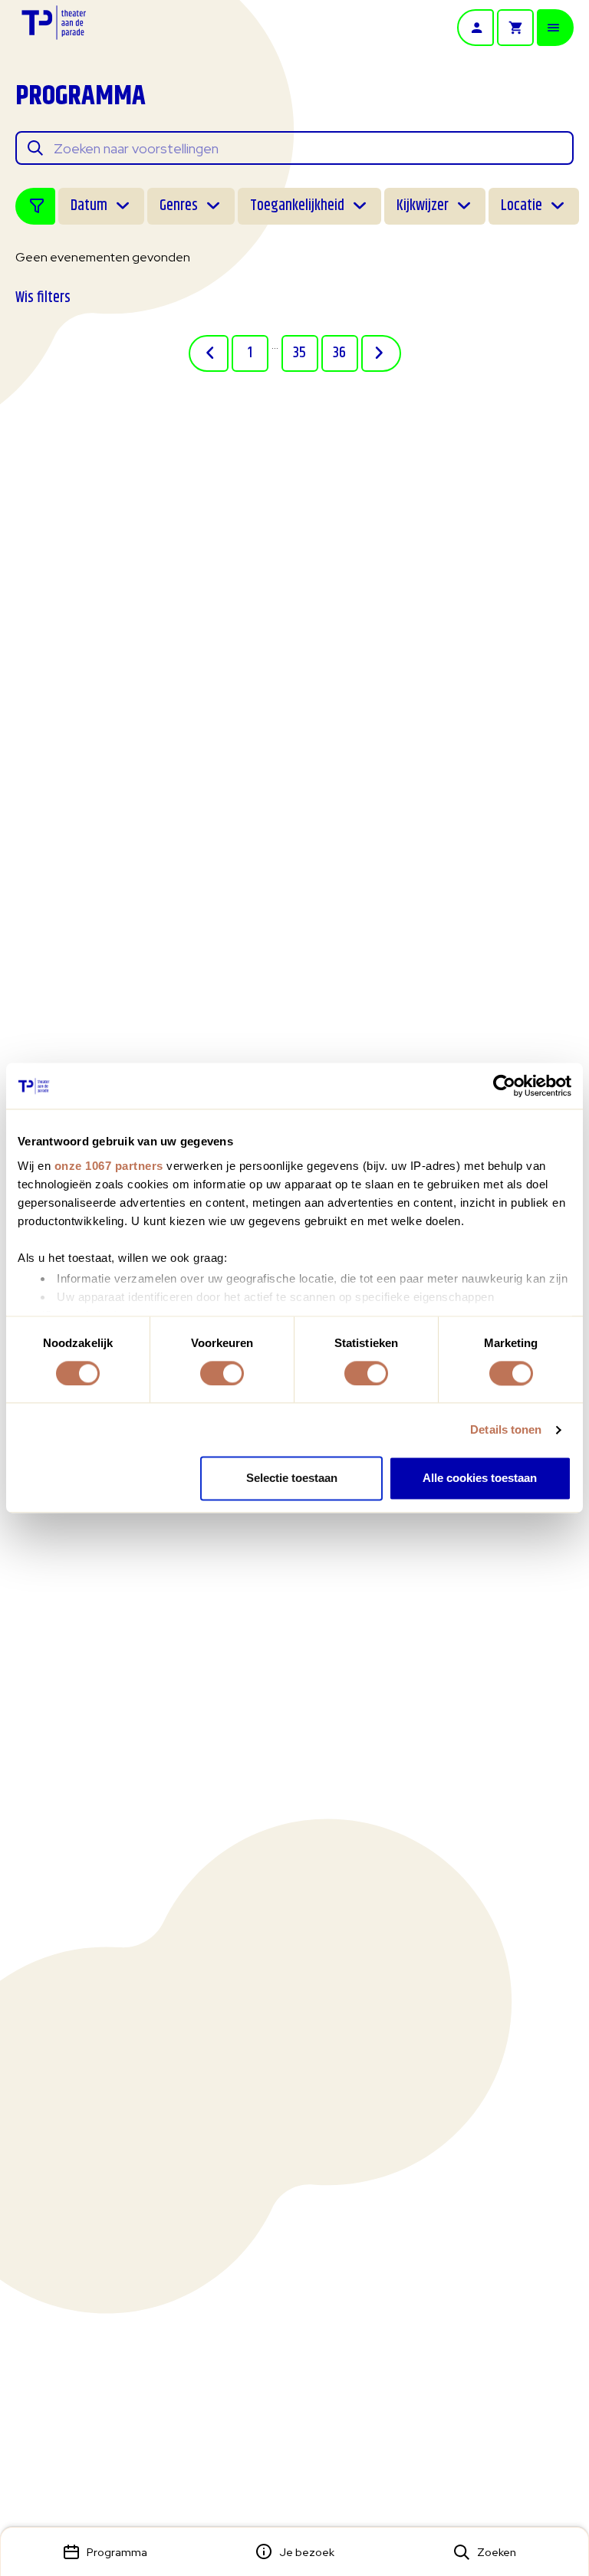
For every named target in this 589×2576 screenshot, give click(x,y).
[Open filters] (35, 206)
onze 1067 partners (109, 1166)
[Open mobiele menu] (555, 28)
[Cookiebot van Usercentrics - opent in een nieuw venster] (504, 1086)
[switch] (222, 1373)
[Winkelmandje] (515, 28)
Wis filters (43, 298)
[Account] (475, 28)
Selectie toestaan (292, 1479)
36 (339, 353)
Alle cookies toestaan (480, 1479)
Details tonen (506, 1429)
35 (299, 353)
